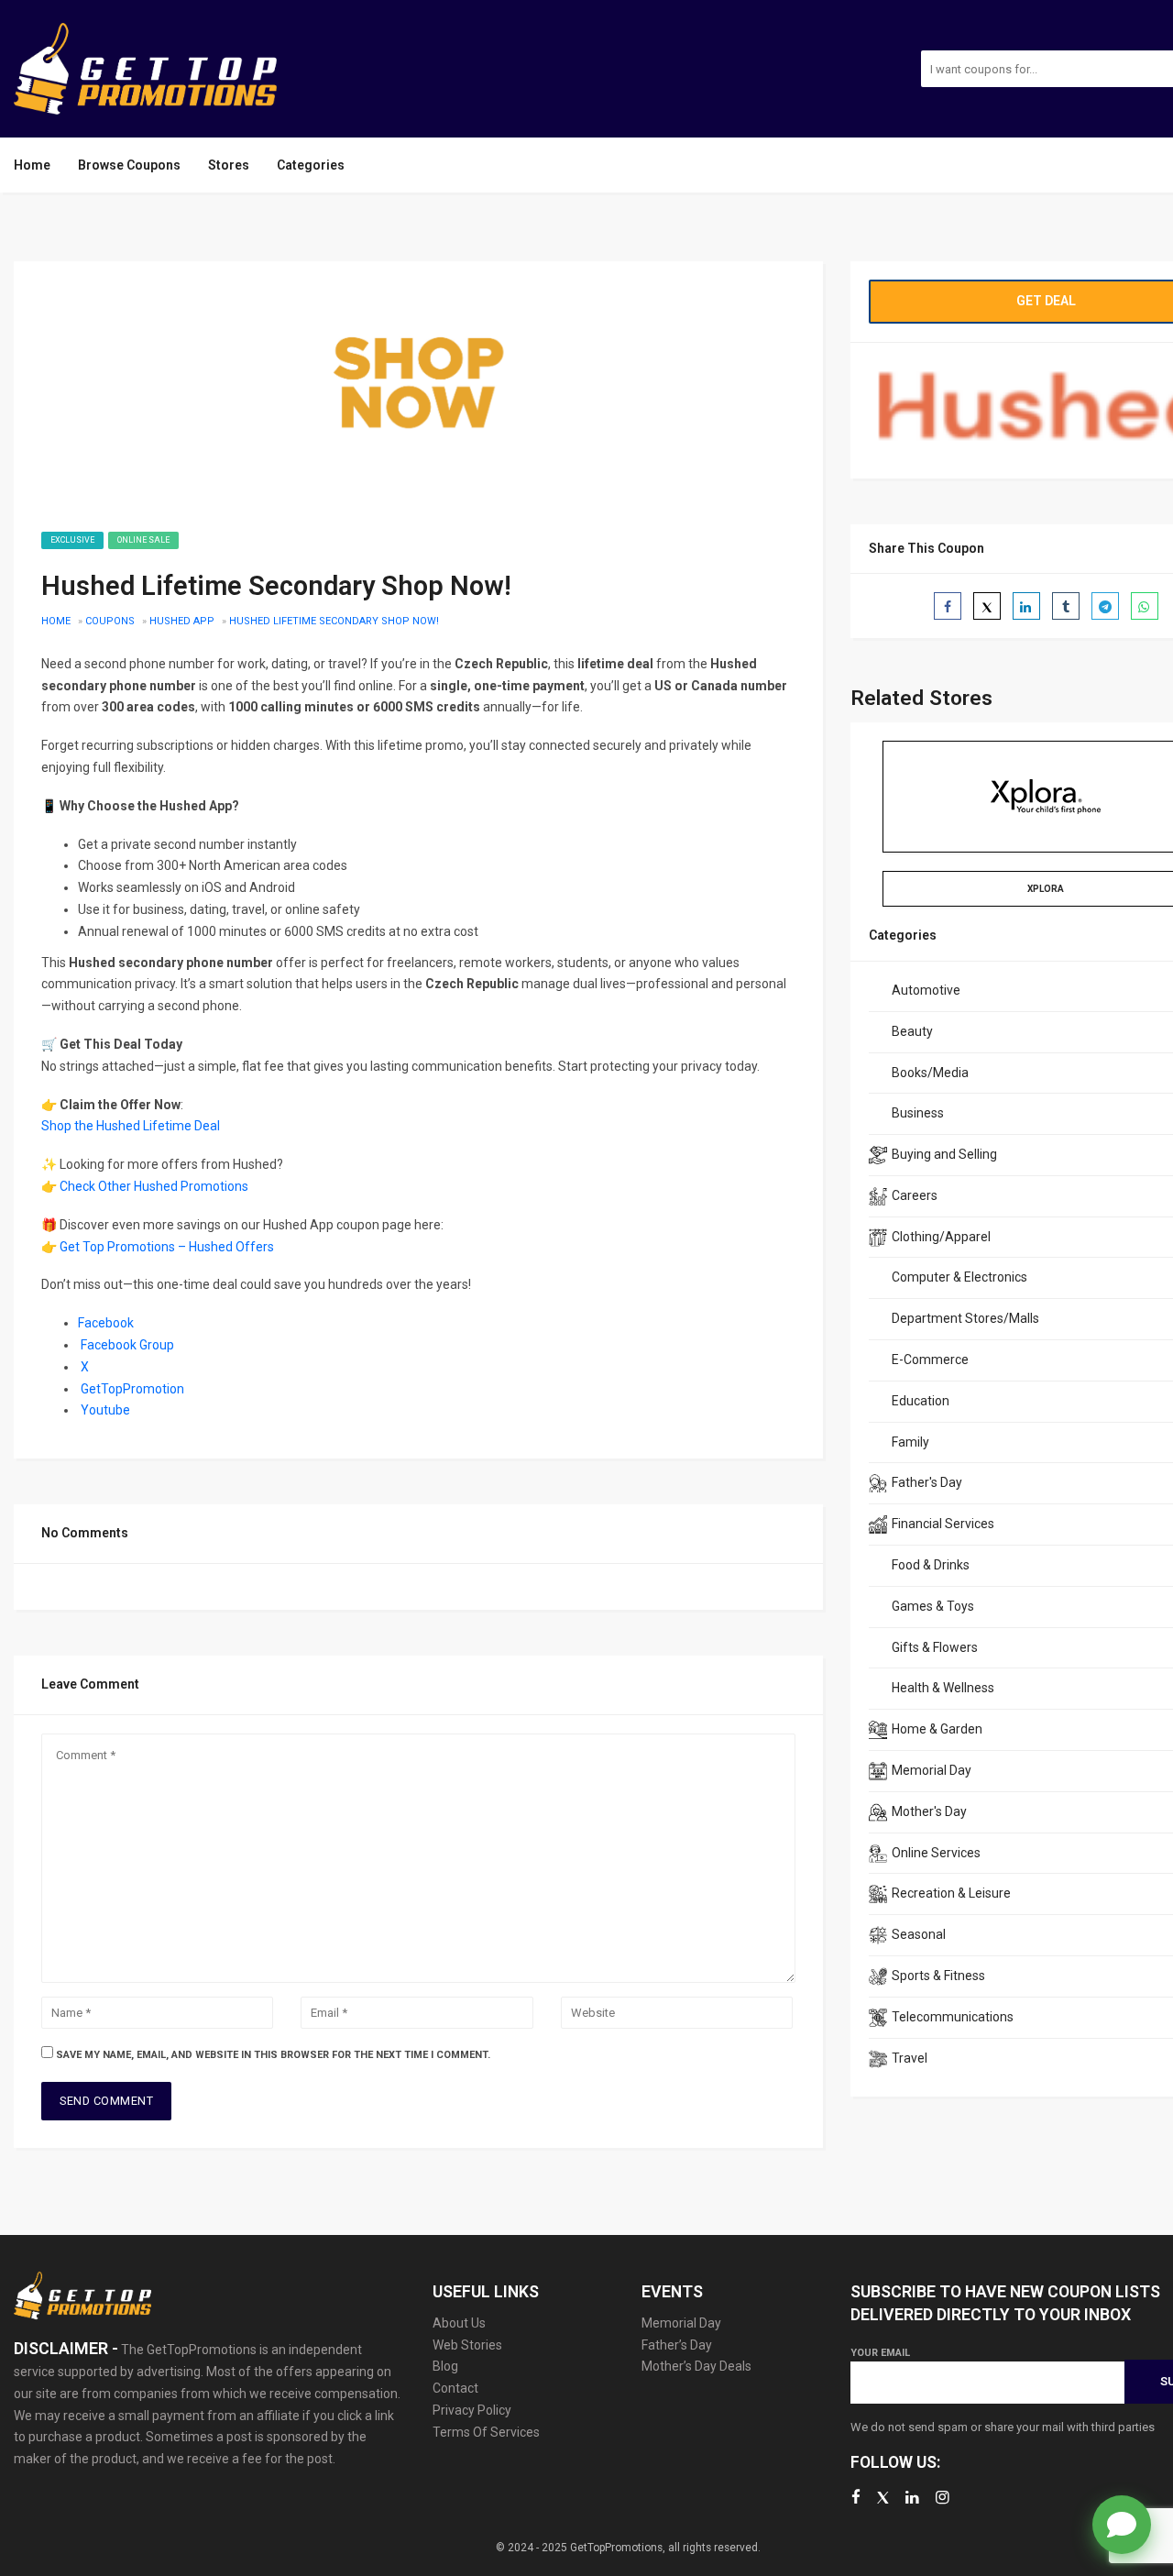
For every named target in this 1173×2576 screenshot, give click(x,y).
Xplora (1046, 889)
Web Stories (467, 2345)
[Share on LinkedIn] (1026, 606)
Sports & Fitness (938, 1976)
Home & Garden (937, 1729)
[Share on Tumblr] (1066, 606)
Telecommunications (953, 2017)
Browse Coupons (129, 165)
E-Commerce (930, 1360)
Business (918, 1113)
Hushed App (182, 621)
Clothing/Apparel (941, 1237)
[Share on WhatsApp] (1145, 606)
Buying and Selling (944, 1154)
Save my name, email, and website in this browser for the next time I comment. (273, 2055)
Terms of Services (486, 2432)
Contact (455, 2388)
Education (921, 1401)
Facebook (106, 1323)
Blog (445, 2366)
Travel (910, 2058)
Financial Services (943, 1524)
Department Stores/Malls (965, 1318)
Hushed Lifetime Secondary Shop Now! (334, 621)
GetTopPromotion (132, 1389)
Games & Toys (933, 1606)
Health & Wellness (943, 1688)
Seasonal (919, 1934)
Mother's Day (929, 1811)
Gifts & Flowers (935, 1647)
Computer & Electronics (959, 1277)
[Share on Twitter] (987, 606)
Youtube (105, 1410)
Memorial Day (932, 1770)
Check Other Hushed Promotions (154, 1186)
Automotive (926, 990)
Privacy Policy (472, 2410)
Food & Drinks (931, 1565)
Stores (229, 165)
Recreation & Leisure (951, 1893)
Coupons (110, 621)
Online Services (936, 1853)
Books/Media (930, 1073)
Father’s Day (677, 2345)
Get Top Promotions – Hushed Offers (167, 1247)
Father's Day (927, 1482)
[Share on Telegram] (1105, 606)
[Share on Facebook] (948, 606)
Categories (311, 165)
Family (910, 1442)
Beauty (912, 1031)
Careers (915, 1195)
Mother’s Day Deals (696, 2366)
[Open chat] (1122, 2525)
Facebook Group (127, 1345)
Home (32, 165)
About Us (459, 2323)
